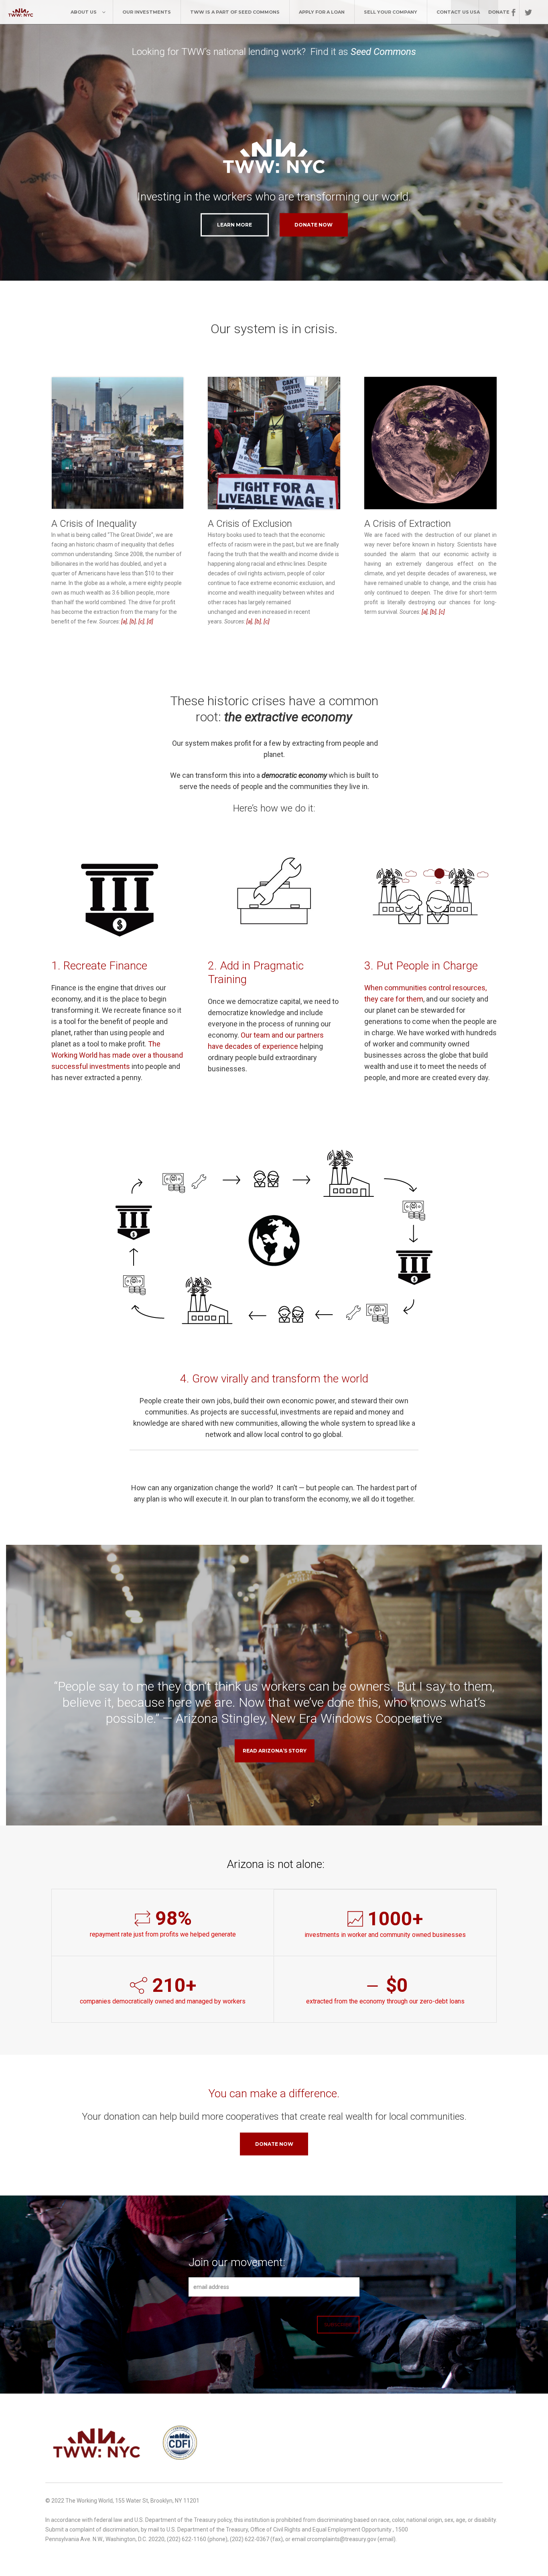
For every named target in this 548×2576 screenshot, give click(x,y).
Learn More (234, 225)
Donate (499, 12)
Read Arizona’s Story (275, 1751)
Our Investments (147, 12)
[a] (124, 621)
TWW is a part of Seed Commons (235, 12)
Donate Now (274, 2144)
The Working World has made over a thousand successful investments (117, 1055)
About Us (84, 12)
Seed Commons (383, 52)
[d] (150, 621)
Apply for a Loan (322, 12)
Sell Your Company (391, 12)
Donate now (314, 225)
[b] (133, 621)
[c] (141, 621)
